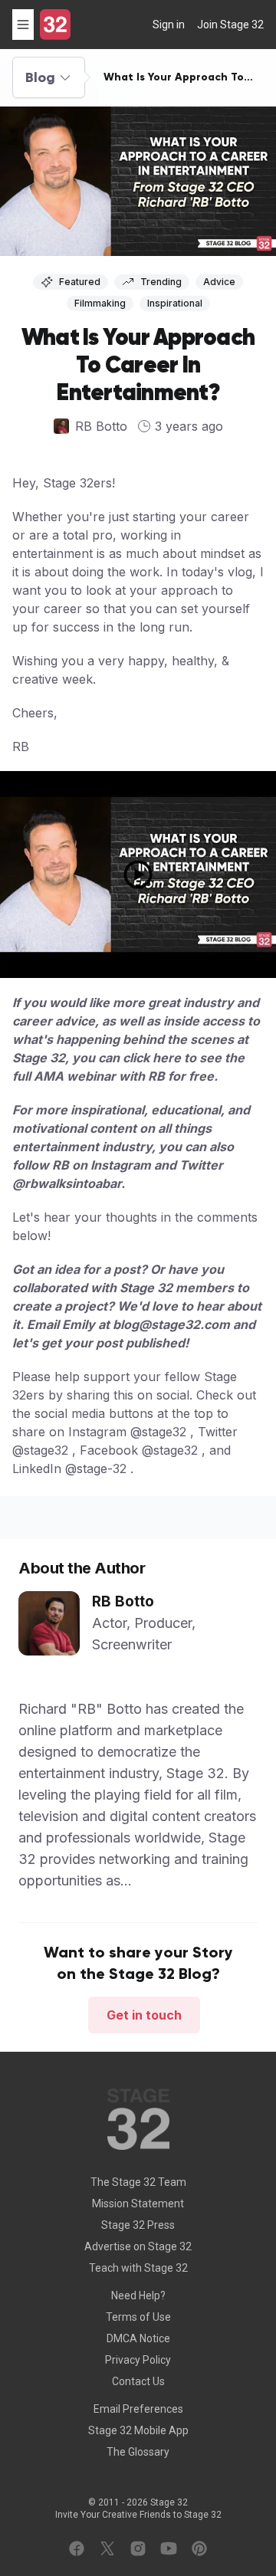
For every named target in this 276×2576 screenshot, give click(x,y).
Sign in (169, 25)
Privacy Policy (138, 2360)
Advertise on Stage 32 (138, 2246)
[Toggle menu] (23, 25)
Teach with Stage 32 (138, 2268)
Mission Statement (138, 2204)
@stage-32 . (99, 1468)
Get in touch (144, 2015)
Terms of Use (138, 2317)
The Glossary (138, 2452)
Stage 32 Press (138, 2225)
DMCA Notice (138, 2338)
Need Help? (138, 2295)
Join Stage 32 (230, 25)
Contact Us (138, 2381)
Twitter (201, 1165)
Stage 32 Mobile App (138, 2430)
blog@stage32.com (171, 1324)
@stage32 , (162, 1432)
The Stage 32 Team (138, 2182)
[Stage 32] (55, 25)
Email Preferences (138, 2409)
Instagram (121, 1165)
